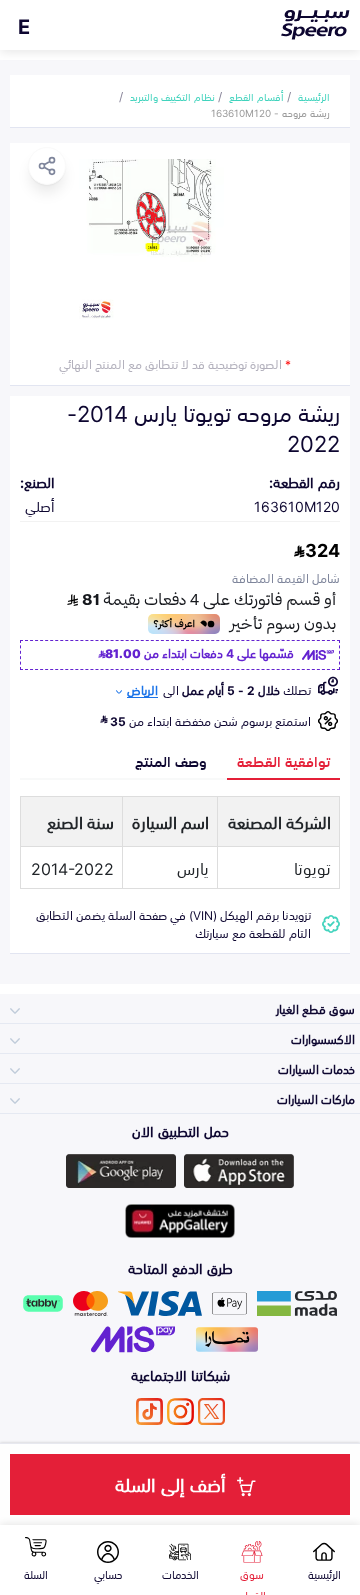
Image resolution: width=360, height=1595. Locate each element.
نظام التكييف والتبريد (172, 96)
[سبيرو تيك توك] (149, 1411)
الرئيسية (314, 96)
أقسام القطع (256, 96)
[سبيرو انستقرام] (180, 1411)
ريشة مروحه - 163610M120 (270, 112)
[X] (211, 1411)
